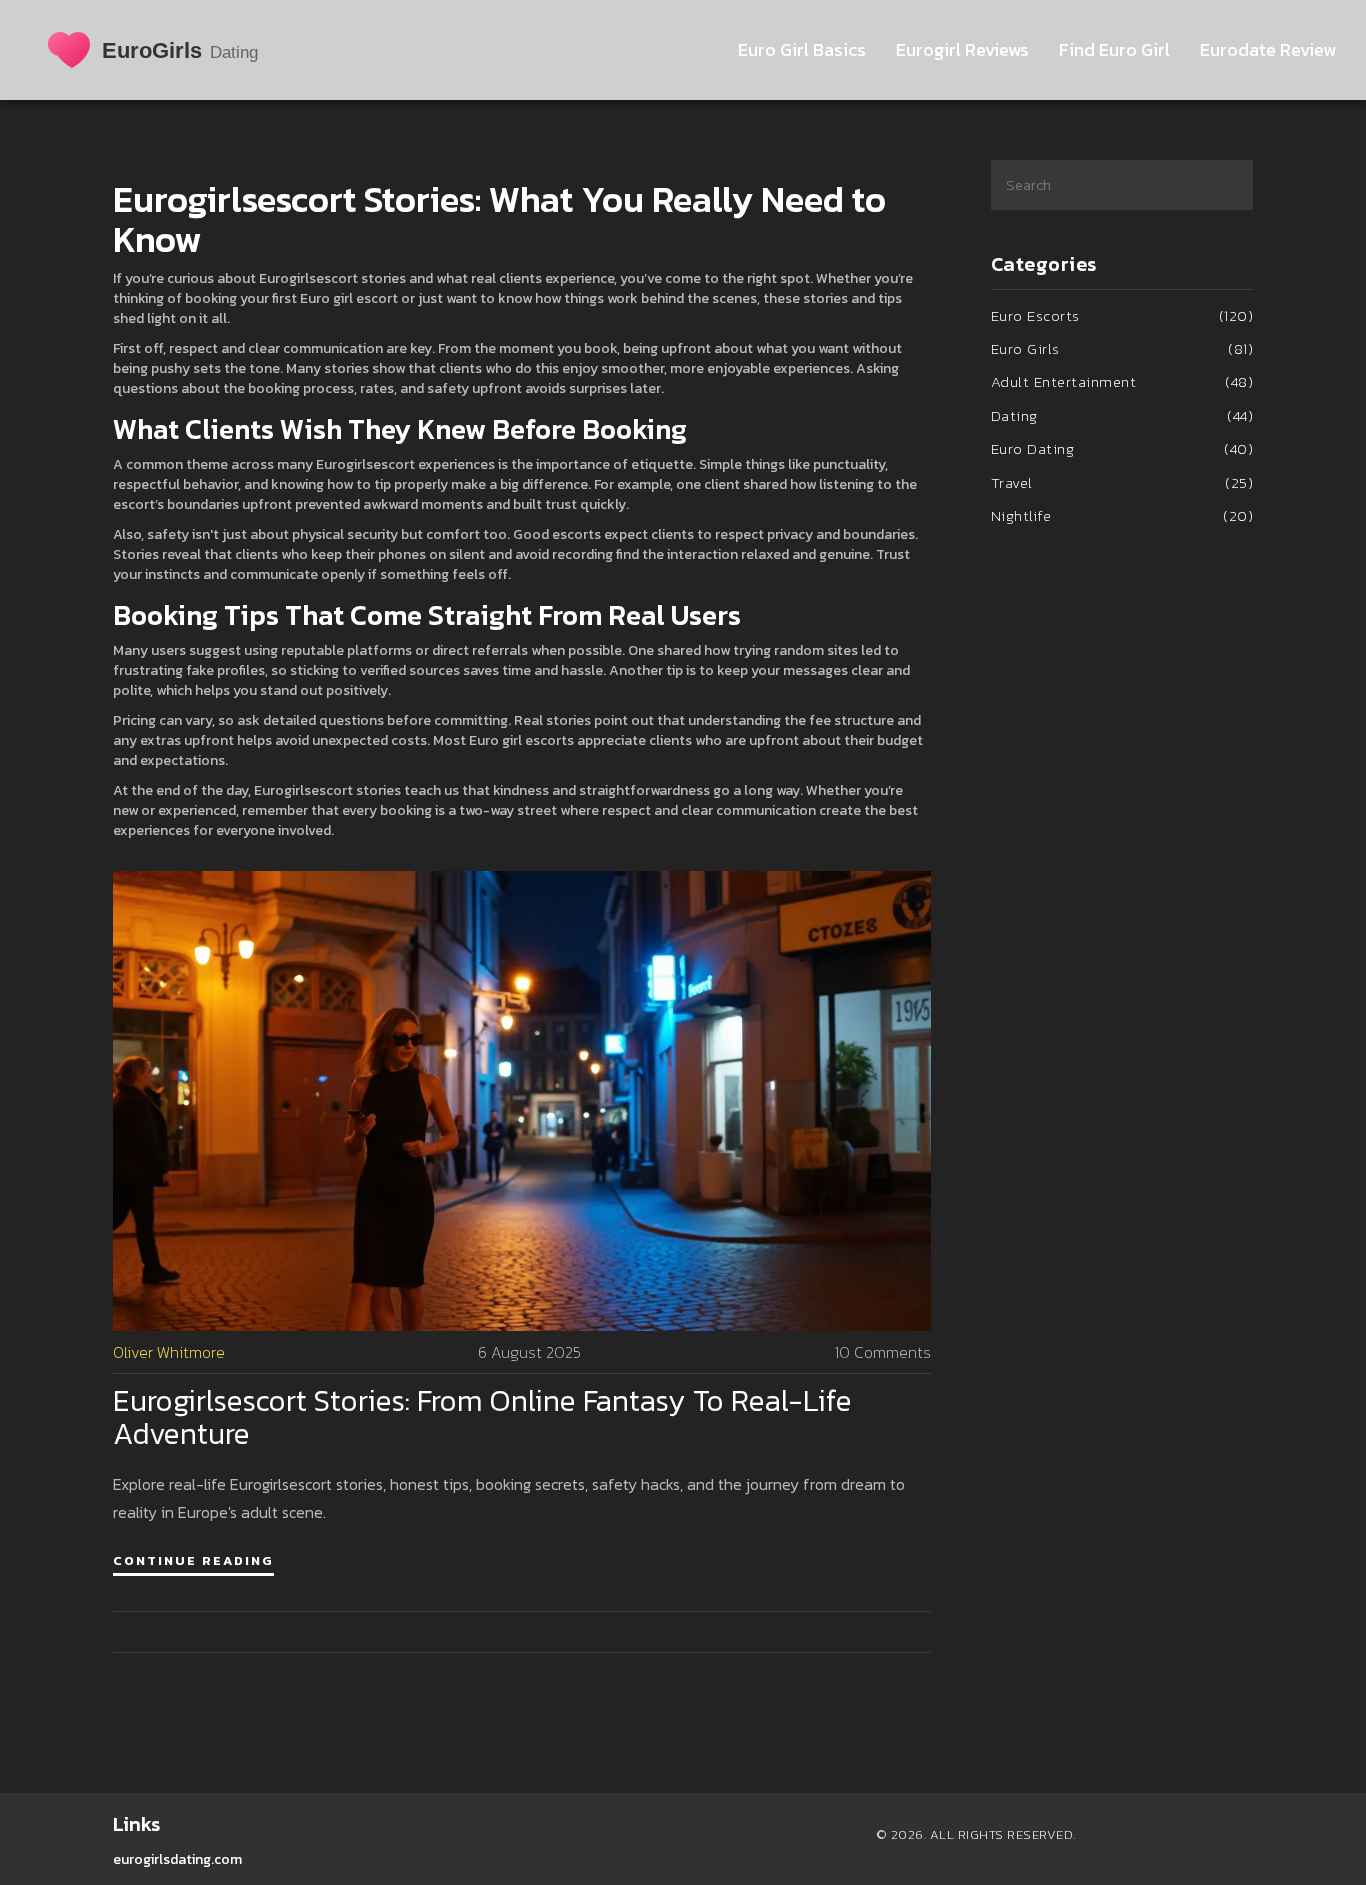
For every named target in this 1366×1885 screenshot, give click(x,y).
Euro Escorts (1122, 315)
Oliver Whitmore (169, 1352)
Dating (1122, 415)
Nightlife (1122, 515)
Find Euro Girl (1114, 49)
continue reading (193, 1560)
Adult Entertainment (1122, 381)
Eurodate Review (1268, 49)
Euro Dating (1122, 448)
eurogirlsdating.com (177, 1859)
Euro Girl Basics (802, 49)
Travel (1122, 482)
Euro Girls (1122, 348)
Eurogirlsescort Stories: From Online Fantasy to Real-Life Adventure (482, 1417)
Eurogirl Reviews (962, 49)
